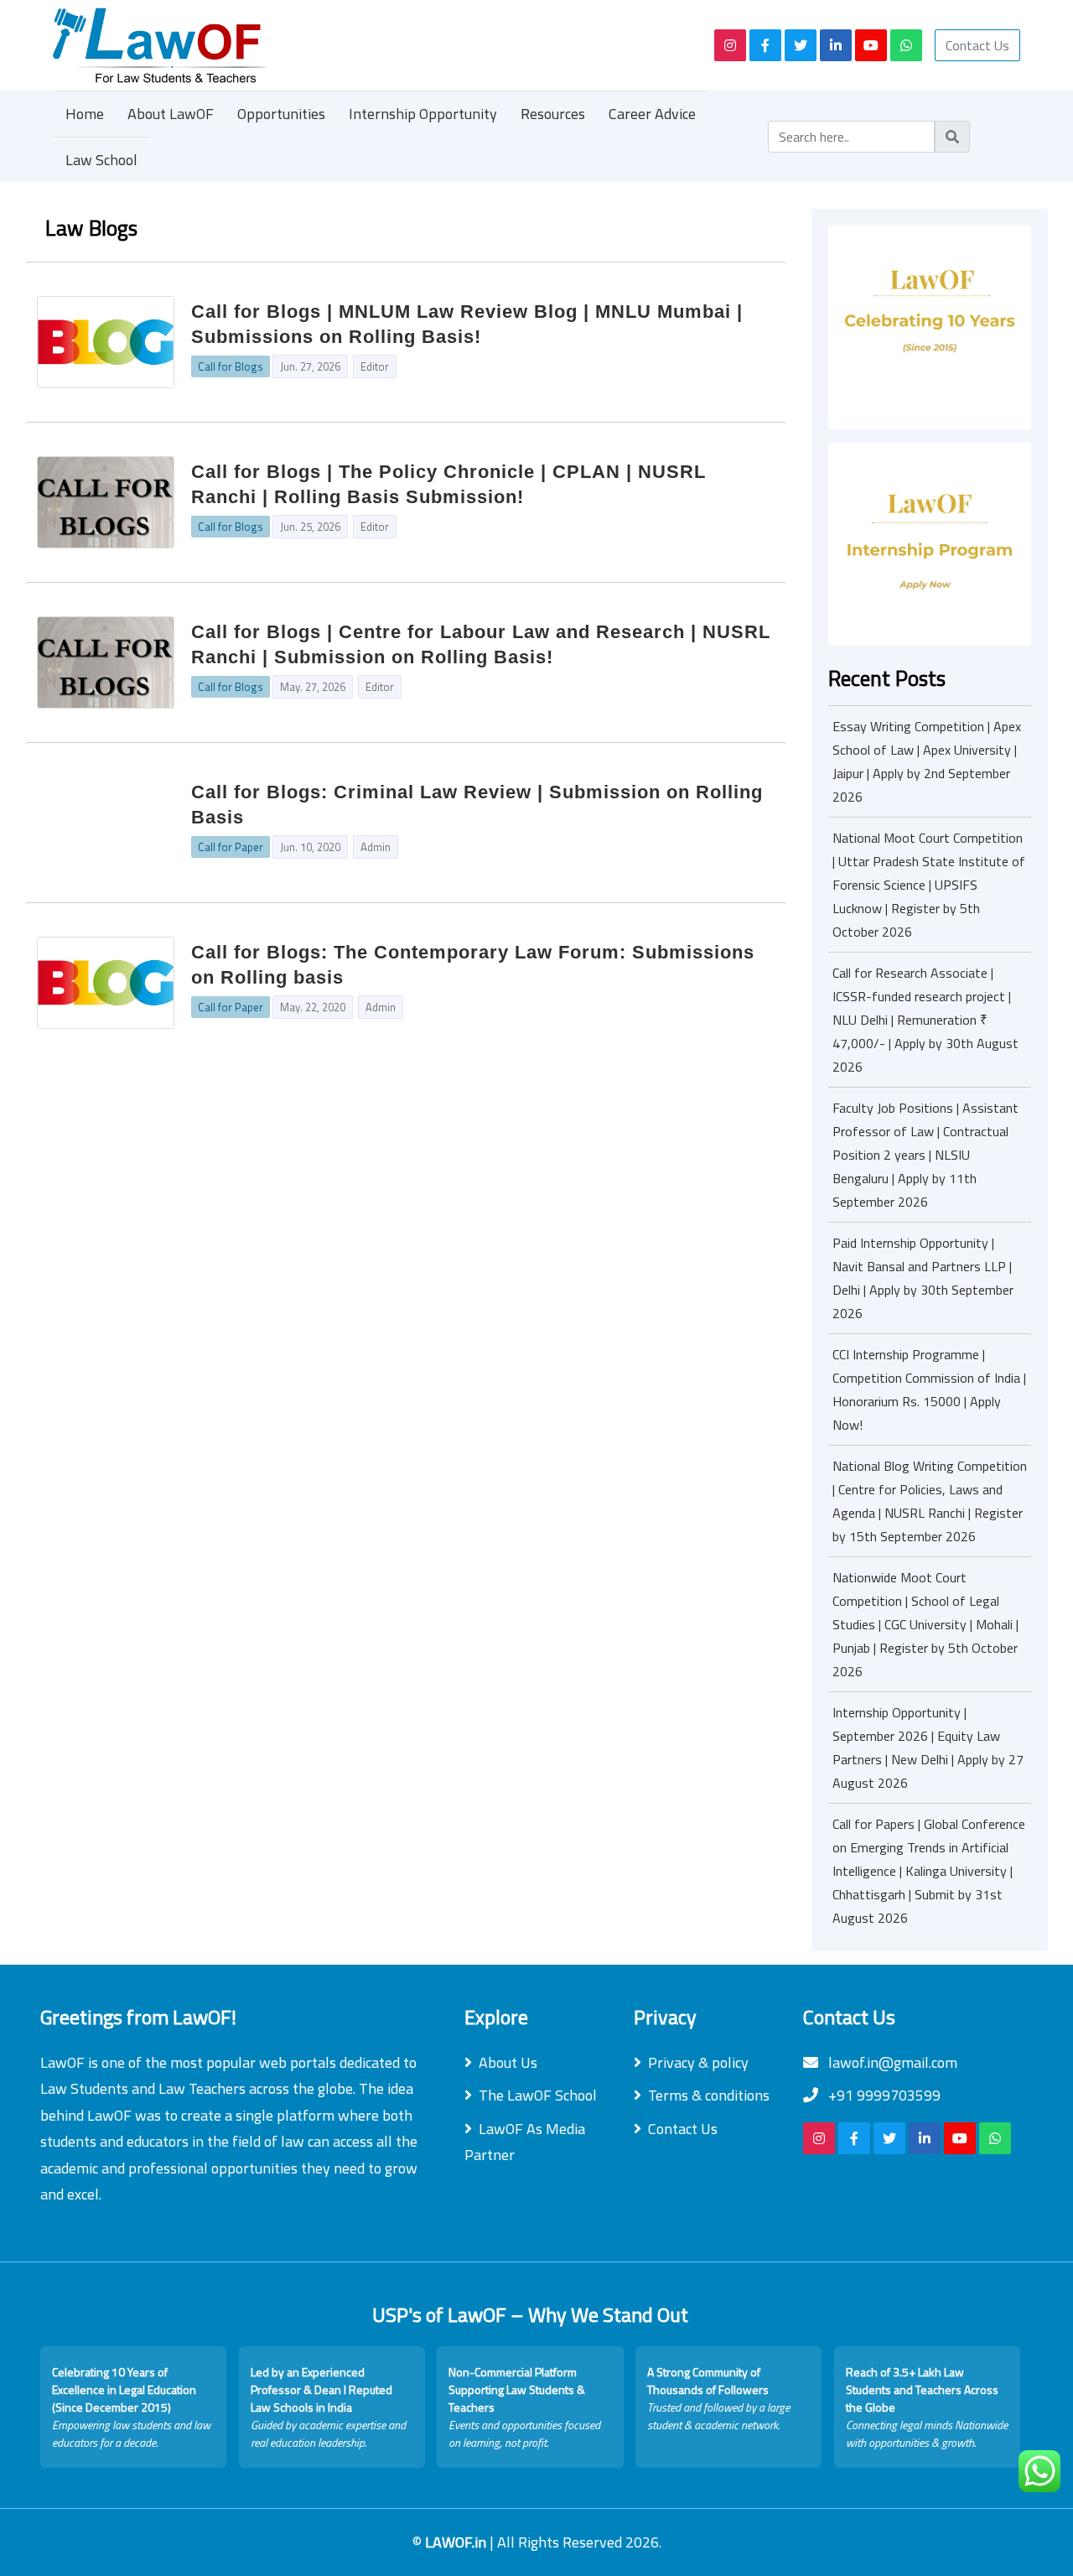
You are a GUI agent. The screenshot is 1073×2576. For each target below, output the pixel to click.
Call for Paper (231, 847)
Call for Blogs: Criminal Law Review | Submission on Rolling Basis (477, 805)
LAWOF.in (457, 2542)
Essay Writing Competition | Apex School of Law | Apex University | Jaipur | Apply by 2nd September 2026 (927, 761)
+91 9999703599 (883, 2095)
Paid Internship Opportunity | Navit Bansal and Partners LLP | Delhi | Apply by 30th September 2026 (923, 1278)
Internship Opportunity (423, 114)
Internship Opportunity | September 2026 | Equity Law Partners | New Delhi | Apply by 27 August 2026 (928, 1748)
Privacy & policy (698, 2062)
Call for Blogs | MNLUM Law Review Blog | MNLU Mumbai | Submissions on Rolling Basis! (467, 324)
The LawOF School (538, 2095)
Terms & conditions (709, 2095)
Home (85, 114)
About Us (508, 2062)
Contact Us (977, 45)
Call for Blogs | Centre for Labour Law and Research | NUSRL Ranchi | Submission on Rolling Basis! (481, 644)
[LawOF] (364, 45)
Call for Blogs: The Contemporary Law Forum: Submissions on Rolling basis (473, 965)
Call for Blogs (231, 366)
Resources (553, 114)
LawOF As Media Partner (525, 2142)
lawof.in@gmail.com (891, 2062)
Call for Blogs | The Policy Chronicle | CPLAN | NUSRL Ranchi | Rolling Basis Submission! (448, 484)
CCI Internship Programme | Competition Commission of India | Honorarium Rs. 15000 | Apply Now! (929, 1389)
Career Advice (652, 114)
